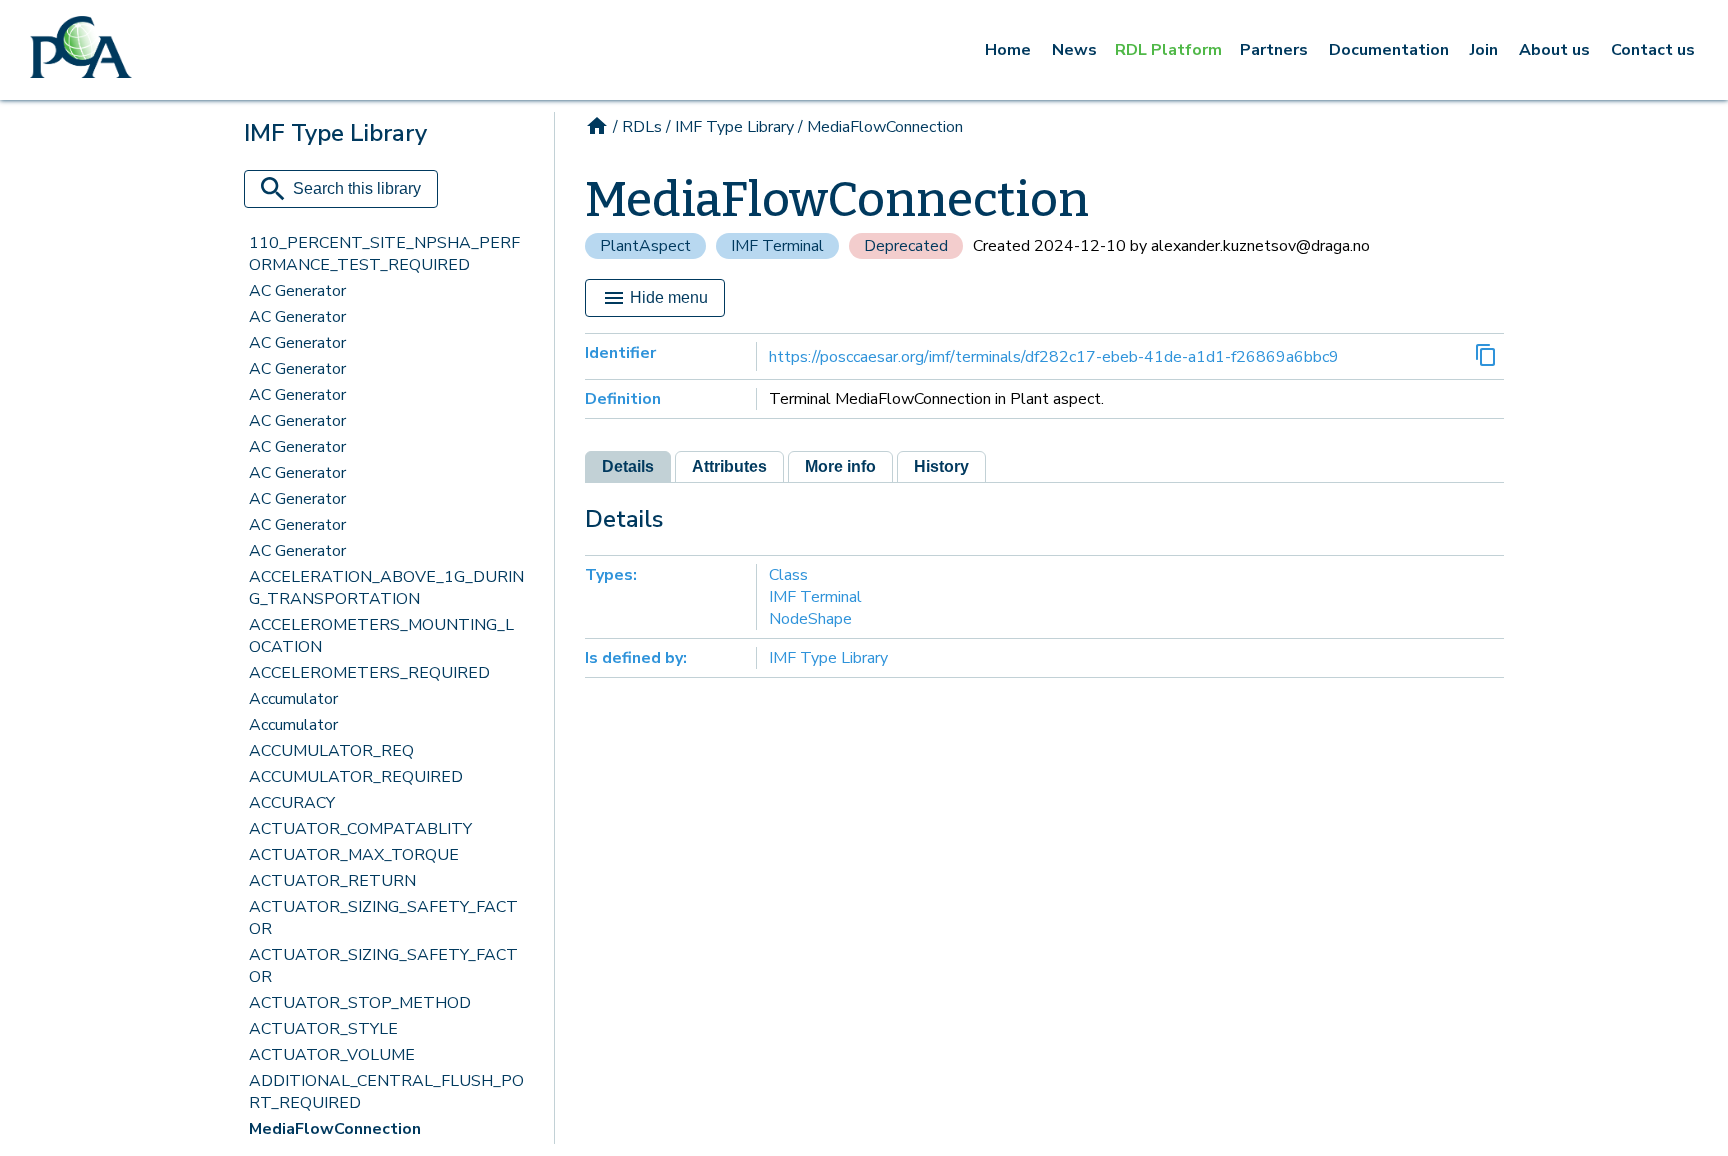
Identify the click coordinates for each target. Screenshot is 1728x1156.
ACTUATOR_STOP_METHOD (360, 1003)
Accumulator (293, 699)
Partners (1274, 50)
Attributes (729, 466)
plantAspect (645, 246)
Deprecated (906, 246)
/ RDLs (637, 127)
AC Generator (297, 291)
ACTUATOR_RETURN (332, 881)
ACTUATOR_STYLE (323, 1029)
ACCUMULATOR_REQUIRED (356, 777)
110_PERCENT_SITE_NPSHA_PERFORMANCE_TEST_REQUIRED (384, 254)
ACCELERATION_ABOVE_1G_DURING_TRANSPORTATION (386, 588)
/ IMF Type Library (730, 127)
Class (788, 575)
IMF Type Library (828, 658)
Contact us (1653, 50)
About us (1554, 50)
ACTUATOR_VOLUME (332, 1055)
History (941, 466)
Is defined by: (636, 658)
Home (1008, 50)
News (1074, 50)
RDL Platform (1168, 50)
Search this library (357, 188)
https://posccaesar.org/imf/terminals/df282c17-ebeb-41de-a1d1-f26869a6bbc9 (1054, 357)
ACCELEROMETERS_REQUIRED (369, 673)
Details (628, 466)
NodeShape (810, 619)
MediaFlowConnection (335, 1129)
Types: (611, 575)
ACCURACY (292, 803)
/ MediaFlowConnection (880, 127)
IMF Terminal (777, 246)
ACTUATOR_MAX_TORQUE (354, 855)
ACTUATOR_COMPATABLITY (360, 829)
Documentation (1389, 50)
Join (1484, 50)
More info (840, 466)
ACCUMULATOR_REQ (331, 751)
